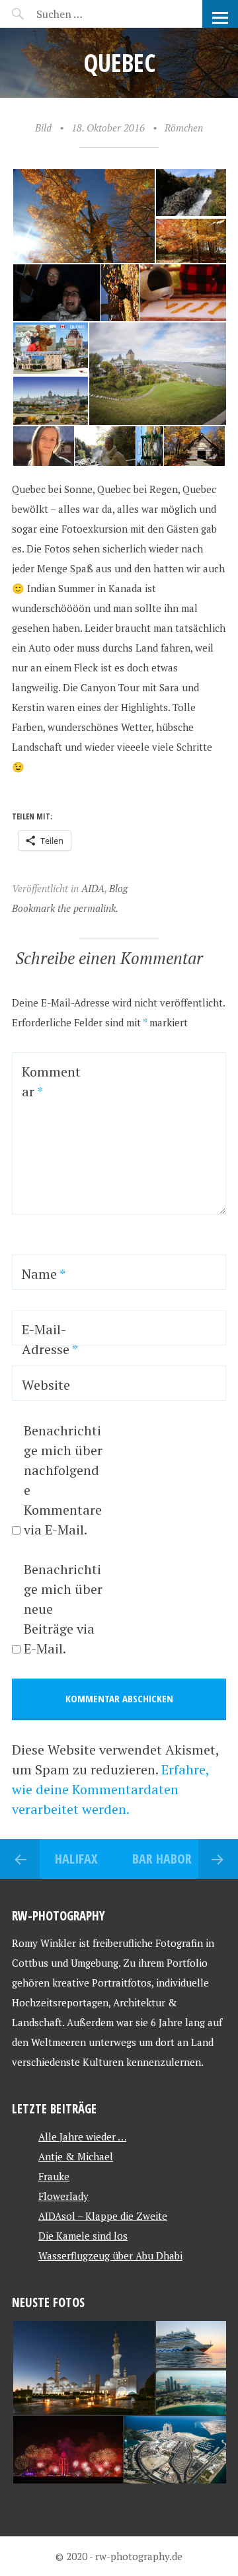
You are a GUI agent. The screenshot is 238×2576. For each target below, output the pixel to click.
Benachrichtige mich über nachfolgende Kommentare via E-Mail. (63, 1480)
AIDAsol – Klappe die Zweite (103, 2216)
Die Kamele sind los (83, 2236)
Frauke (54, 2176)
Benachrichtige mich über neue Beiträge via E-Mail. (63, 1609)
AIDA (93, 888)
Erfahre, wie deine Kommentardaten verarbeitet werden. (110, 1789)
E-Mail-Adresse (50, 1339)
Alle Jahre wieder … (82, 2137)
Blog (118, 888)
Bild (43, 128)
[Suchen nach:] (91, 14)
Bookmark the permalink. (65, 908)
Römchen (184, 128)
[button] (83, 216)
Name (44, 1274)
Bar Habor (162, 1859)
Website (46, 1385)
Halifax (76, 1859)
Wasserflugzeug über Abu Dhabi (110, 2255)
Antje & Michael (76, 2156)
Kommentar (51, 1081)
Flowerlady (63, 2196)
